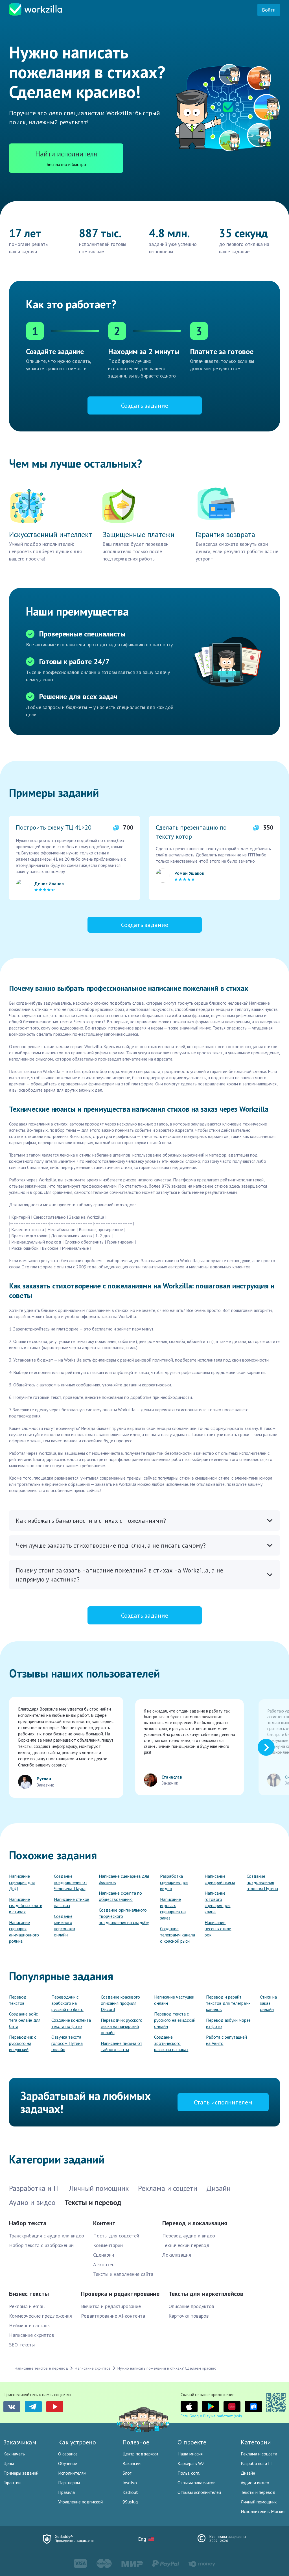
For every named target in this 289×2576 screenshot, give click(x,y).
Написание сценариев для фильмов (124, 1879)
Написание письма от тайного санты (121, 2046)
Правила (66, 2492)
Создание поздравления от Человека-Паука (71, 1882)
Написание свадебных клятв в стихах (26, 1905)
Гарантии (12, 2483)
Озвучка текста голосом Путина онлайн (67, 2043)
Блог (127, 2473)
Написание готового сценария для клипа (217, 1902)
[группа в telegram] (33, 2407)
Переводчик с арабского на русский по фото (67, 2003)
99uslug (130, 2502)
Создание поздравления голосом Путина (262, 1882)
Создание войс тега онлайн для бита (25, 2020)
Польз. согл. (189, 2473)
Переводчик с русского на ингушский (23, 2043)
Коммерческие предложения (40, 2316)
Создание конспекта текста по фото (71, 2023)
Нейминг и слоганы (30, 2325)
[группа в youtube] (55, 2407)
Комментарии (108, 2245)
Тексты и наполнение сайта (123, 2274)
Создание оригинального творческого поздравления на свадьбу (124, 1916)
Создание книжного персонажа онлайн (64, 1925)
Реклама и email (27, 2306)
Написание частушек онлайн (174, 2000)
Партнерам (69, 2483)
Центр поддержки (140, 2454)
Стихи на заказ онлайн (268, 2003)
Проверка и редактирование (120, 2294)
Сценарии (104, 2255)
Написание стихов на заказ (72, 1902)
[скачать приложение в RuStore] (253, 2407)
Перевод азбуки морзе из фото (228, 2023)
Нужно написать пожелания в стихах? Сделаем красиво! (168, 2368)
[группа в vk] (12, 2407)
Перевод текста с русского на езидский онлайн (175, 2020)
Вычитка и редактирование (111, 2306)
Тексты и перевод (258, 2492)
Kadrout (130, 2492)
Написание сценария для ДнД (22, 1882)
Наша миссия (190, 2454)
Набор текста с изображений (41, 2245)
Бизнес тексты (29, 2294)
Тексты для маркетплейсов (206, 2294)
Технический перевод (186, 2245)
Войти (269, 10)
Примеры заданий (21, 2473)
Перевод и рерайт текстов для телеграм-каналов (228, 2003)
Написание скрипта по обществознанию (120, 1896)
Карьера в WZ (191, 2463)
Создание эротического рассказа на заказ (171, 2043)
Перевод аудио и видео (189, 2236)
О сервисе (68, 2454)
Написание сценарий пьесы (220, 1879)
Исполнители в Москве (263, 2511)
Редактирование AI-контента (113, 2316)
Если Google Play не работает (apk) (211, 2416)
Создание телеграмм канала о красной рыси (178, 1935)
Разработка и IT (257, 2463)
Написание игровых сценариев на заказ (173, 1908)
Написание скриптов (31, 2335)
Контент (104, 2223)
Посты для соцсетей (116, 2236)
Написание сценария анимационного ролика (24, 1932)
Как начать (14, 2454)
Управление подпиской (80, 2502)
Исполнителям (72, 2473)
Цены (9, 2463)
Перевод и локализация (195, 2223)
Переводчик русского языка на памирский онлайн (122, 2026)
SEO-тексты (22, 2345)
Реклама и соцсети (259, 2454)
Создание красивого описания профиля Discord (120, 2003)
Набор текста (28, 2223)
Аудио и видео (255, 2483)
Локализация (177, 2255)
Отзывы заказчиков (197, 2483)
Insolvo (130, 2483)
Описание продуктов (191, 2306)
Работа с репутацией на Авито (226, 2040)
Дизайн (248, 2473)
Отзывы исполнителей (199, 2492)
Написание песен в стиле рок (218, 1929)
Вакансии (132, 2463)
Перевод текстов (18, 2000)
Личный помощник (259, 2502)
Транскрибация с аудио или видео (47, 2236)
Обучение (68, 2463)
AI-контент (105, 2264)
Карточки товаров (189, 2316)
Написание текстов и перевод (41, 2368)
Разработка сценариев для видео (174, 1882)
